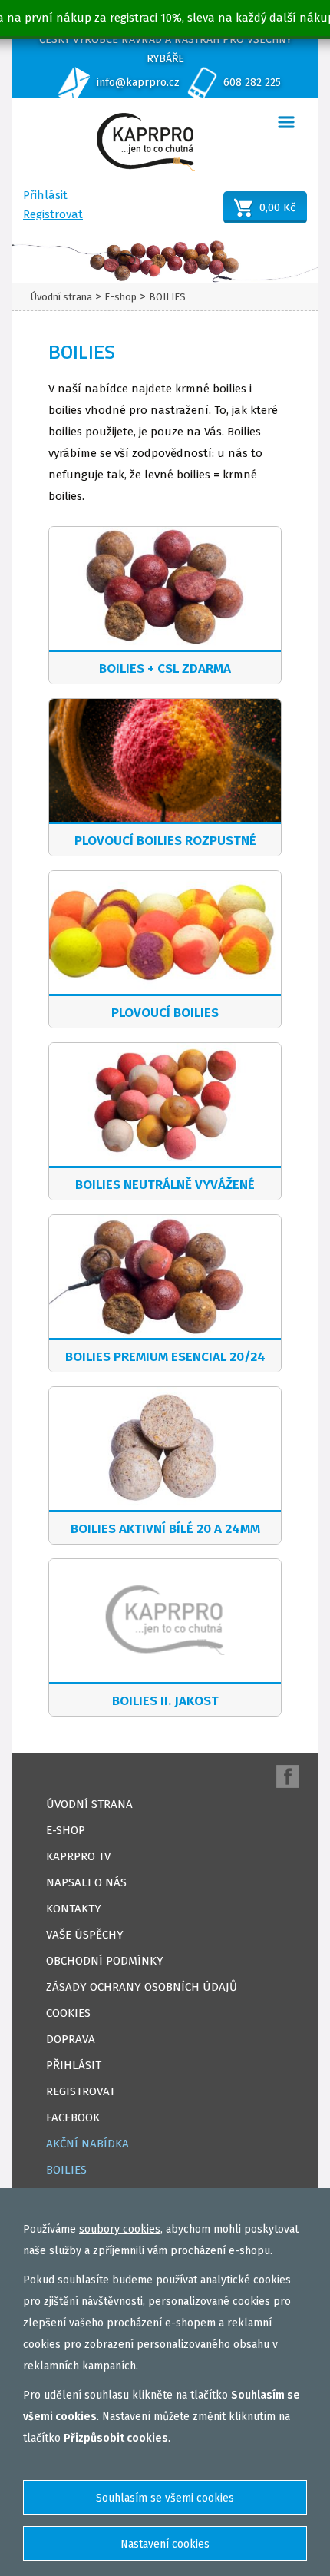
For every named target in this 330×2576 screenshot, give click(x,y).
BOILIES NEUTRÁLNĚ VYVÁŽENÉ (165, 1185)
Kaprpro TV (78, 1856)
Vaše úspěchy (85, 1935)
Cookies (68, 2013)
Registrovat (53, 214)
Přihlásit (45, 195)
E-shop (120, 297)
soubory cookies (120, 2229)
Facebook (73, 2117)
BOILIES (167, 297)
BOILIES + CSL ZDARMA (165, 669)
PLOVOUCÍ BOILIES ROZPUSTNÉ (165, 841)
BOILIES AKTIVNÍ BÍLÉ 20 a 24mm (165, 1529)
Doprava (71, 2039)
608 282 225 (252, 83)
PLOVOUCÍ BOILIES (165, 1013)
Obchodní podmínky (105, 1961)
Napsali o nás (86, 1882)
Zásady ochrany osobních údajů (142, 1987)
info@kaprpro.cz (138, 83)
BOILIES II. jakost (165, 1701)
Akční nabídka (87, 2144)
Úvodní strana (61, 297)
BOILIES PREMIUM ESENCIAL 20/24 (165, 1357)
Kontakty (74, 1909)
